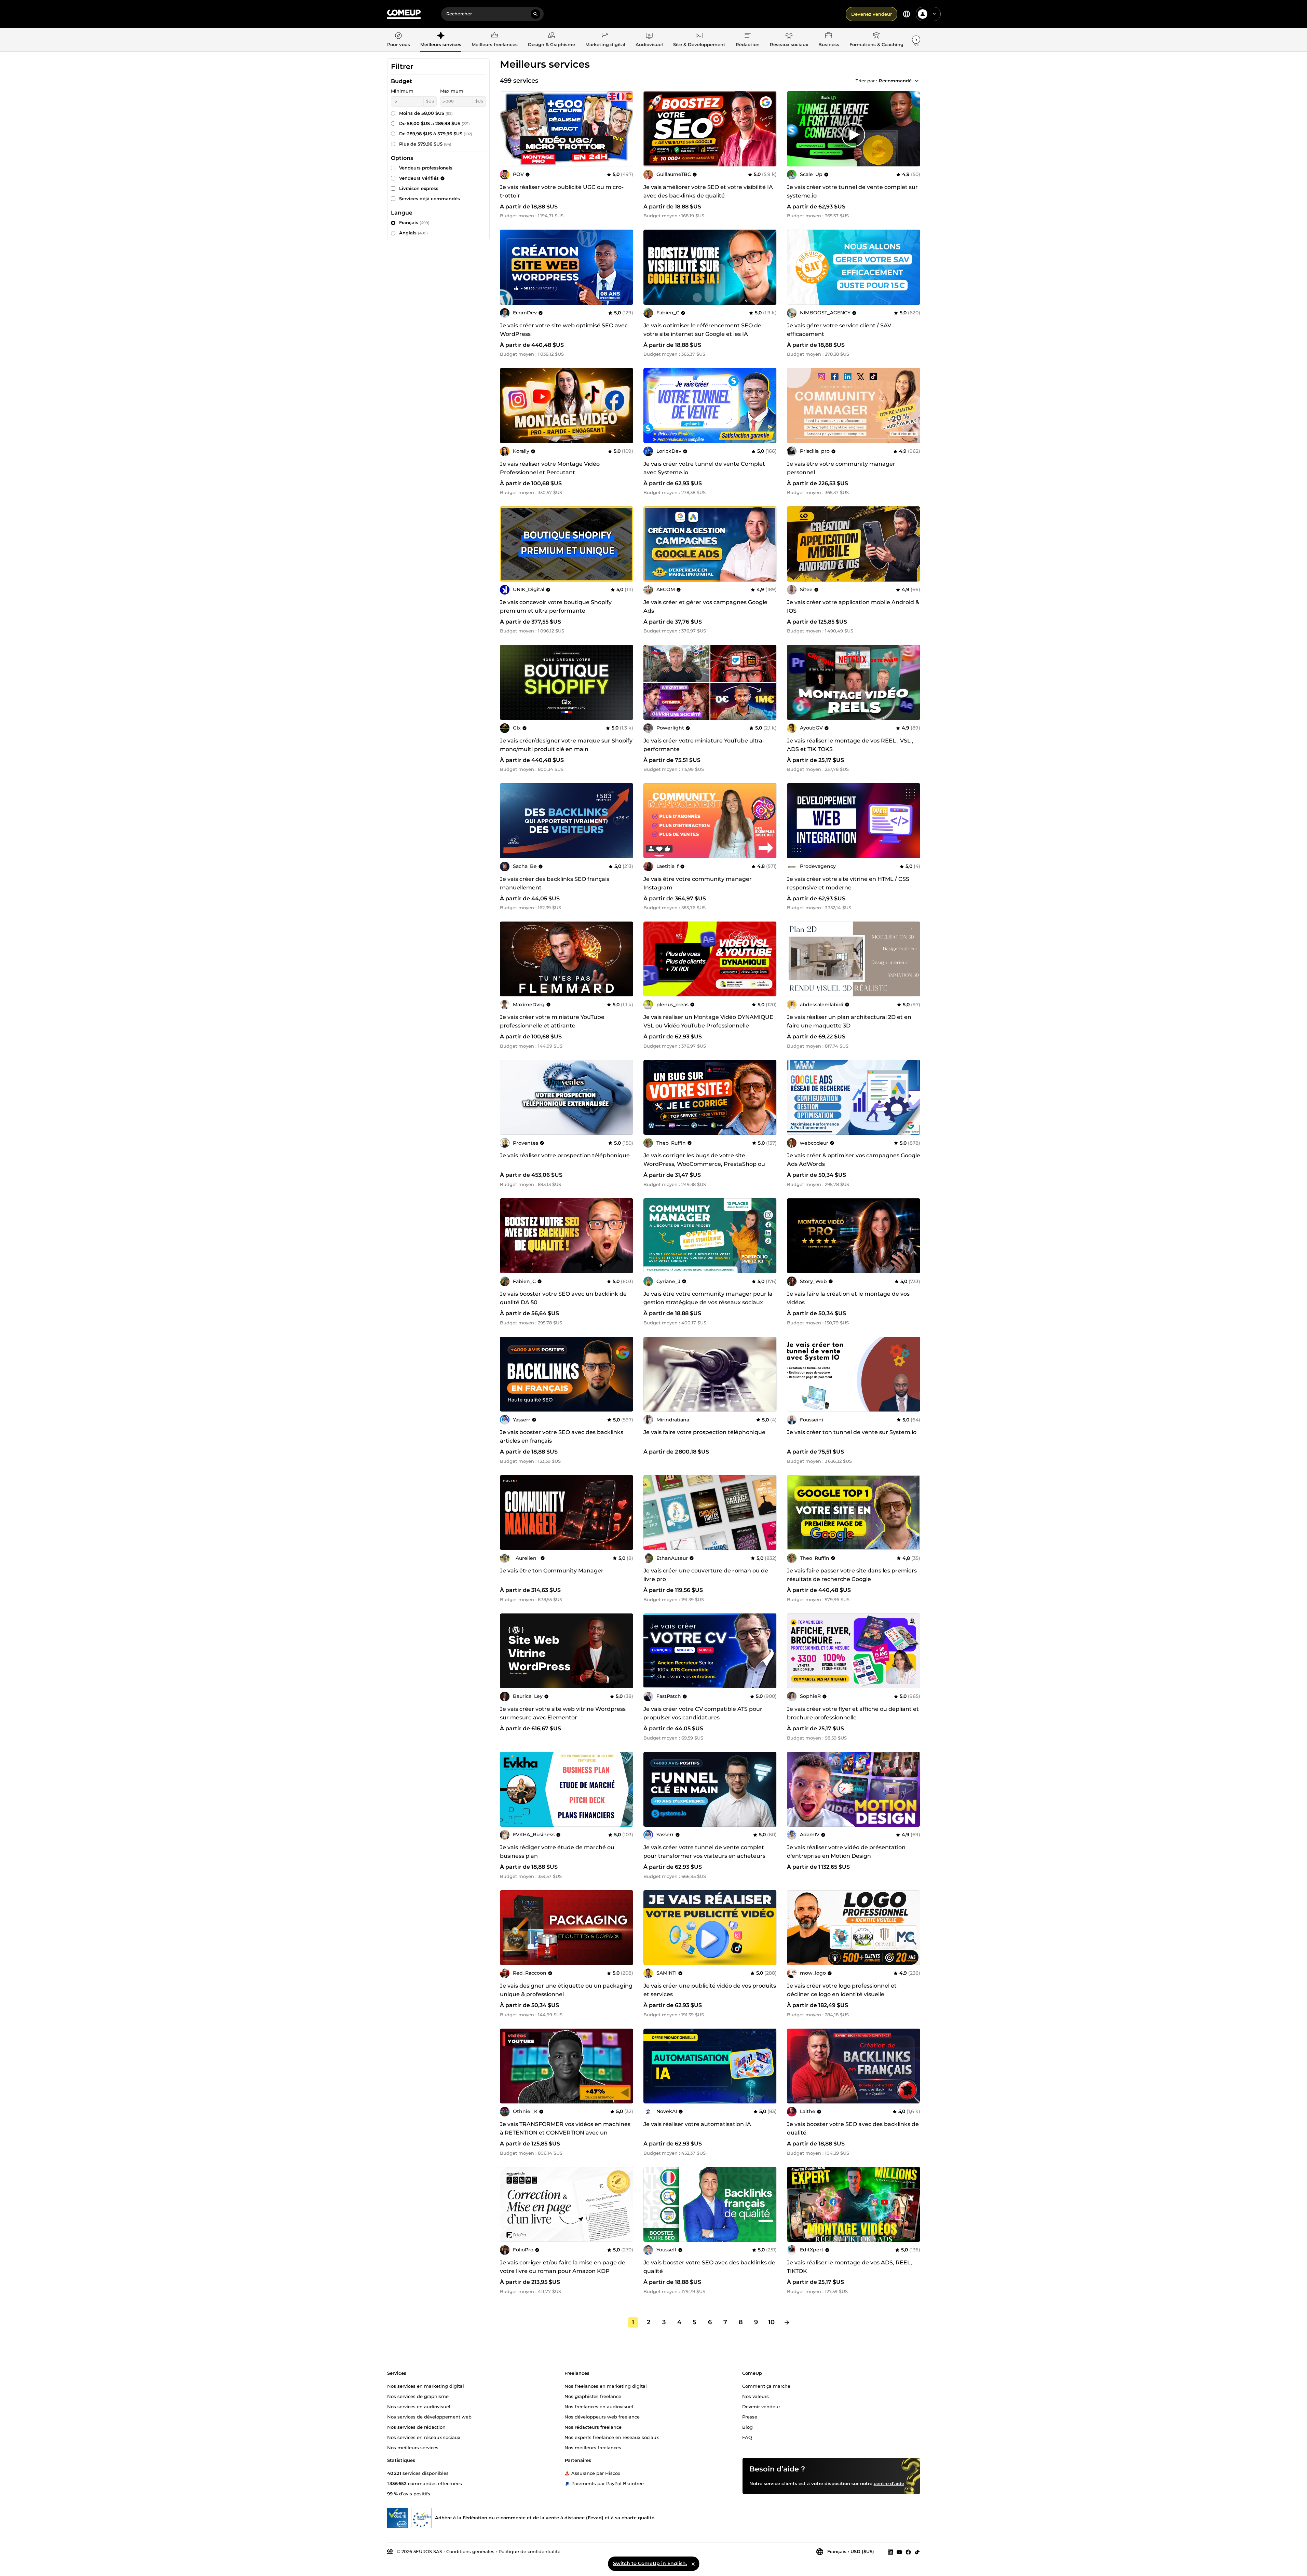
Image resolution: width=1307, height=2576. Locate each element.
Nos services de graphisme (418, 2396)
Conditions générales (470, 2551)
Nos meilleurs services (413, 2447)
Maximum (452, 91)
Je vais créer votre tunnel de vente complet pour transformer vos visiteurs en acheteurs (704, 1852)
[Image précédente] (651, 129)
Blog (747, 2427)
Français (414, 222)
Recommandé (895, 81)
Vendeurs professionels (426, 168)
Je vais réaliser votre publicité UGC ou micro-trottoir (562, 191)
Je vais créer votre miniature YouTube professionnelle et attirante (552, 1021)
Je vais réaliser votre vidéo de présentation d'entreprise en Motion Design (846, 1852)
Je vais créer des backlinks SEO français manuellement (555, 883)
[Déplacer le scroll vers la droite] (916, 40)
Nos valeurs (755, 2396)
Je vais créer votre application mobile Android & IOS (853, 606)
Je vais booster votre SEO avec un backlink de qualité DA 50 (563, 1298)
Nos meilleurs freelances (593, 2447)
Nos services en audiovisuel (419, 2406)
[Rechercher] (535, 14)
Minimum (402, 91)
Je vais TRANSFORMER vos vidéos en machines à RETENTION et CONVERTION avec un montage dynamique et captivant (565, 2133)
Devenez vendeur (872, 14)
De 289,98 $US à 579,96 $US (436, 134)
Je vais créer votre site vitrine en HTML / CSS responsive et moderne (848, 883)
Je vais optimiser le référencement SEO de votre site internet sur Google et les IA (702, 330)
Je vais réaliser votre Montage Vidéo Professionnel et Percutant (550, 468)
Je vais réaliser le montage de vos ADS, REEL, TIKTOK (849, 2267)
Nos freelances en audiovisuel (599, 2406)
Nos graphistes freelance (593, 2396)
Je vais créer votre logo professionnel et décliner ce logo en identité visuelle (842, 1990)
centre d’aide (889, 2483)
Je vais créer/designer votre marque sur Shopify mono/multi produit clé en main (566, 745)
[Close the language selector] (693, 2564)
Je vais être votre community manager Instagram (698, 883)
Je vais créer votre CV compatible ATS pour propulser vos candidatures (703, 1713)
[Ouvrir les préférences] (907, 14)
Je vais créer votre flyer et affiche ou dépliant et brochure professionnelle (853, 1713)
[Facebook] (908, 2552)
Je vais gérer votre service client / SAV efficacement (839, 330)
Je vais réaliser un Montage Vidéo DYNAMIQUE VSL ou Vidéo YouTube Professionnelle (708, 1021)
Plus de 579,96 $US (425, 144)
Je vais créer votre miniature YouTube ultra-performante (704, 745)
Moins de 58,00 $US (426, 113)
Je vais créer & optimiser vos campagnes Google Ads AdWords (854, 1160)
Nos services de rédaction (416, 2427)
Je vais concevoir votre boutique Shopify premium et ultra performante (556, 606)
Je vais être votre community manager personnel (841, 468)
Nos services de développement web (429, 2416)
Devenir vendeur (761, 2406)
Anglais (413, 233)
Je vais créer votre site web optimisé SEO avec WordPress (564, 330)
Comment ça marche (766, 2386)
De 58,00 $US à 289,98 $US (434, 123)
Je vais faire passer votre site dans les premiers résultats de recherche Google (852, 1575)
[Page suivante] (787, 2322)
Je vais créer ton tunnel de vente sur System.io (852, 1432)
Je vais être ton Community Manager (552, 1571)
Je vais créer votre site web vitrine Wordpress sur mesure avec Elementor (563, 1713)
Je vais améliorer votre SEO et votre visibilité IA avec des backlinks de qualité (708, 191)
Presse (750, 2416)
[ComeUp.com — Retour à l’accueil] (404, 14)
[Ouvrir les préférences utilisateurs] (934, 14)
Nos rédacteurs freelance (593, 2427)
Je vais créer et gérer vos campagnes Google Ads (705, 606)
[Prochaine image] (769, 129)
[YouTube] (899, 2552)
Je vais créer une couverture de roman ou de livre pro (706, 1575)
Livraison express (419, 188)
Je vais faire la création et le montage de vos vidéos (848, 1298)
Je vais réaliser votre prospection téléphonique (565, 1155)
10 (771, 2322)
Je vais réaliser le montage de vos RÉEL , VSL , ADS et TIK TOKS (850, 745)
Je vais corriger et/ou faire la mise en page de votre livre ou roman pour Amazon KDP (563, 2267)
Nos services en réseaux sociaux (424, 2437)
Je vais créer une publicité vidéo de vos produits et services (710, 1990)
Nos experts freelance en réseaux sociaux (612, 2437)
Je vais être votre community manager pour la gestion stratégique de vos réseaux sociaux (708, 1298)
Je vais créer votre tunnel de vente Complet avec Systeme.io (704, 468)
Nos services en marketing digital (426, 2386)
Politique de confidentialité (529, 2551)
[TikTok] (917, 2552)
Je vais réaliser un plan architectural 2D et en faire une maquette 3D (849, 1021)
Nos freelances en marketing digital (606, 2386)
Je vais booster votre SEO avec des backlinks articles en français (562, 1436)
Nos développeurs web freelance (602, 2416)
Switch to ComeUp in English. (650, 2563)
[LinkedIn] (890, 2552)
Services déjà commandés (430, 199)
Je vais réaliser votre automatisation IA (697, 2124)
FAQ (747, 2437)
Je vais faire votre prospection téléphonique (704, 1432)
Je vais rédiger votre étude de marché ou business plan (557, 1852)
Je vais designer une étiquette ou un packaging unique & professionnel (566, 1990)
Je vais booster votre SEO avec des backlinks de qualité (853, 2128)
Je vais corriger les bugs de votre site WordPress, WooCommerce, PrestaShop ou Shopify (704, 1164)
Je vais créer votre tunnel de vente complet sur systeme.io (852, 191)
